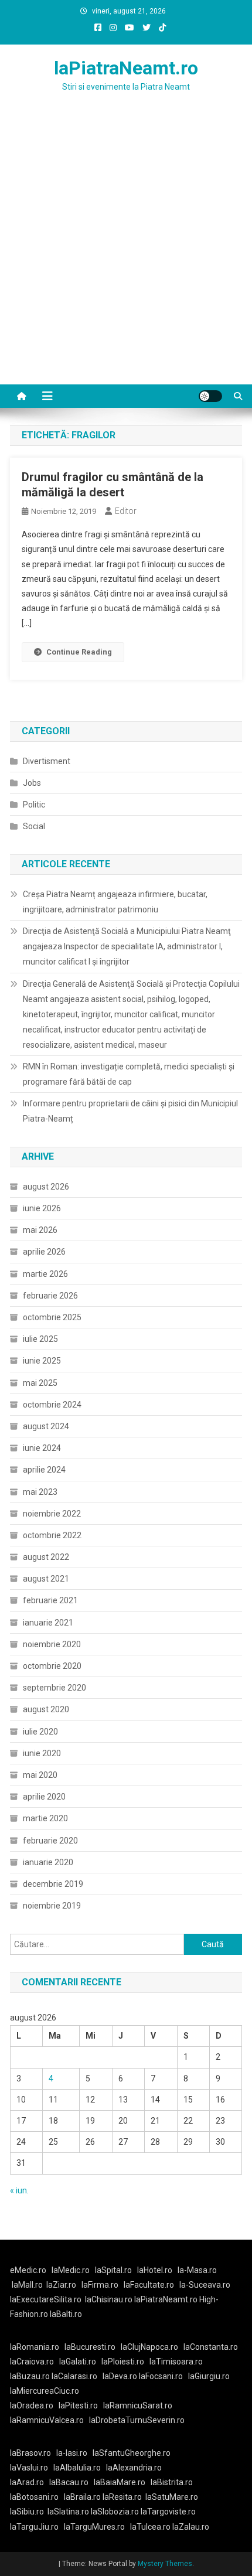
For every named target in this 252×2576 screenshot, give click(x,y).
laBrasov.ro (30, 2453)
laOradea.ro (32, 2405)
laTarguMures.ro (94, 2527)
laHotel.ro (155, 2270)
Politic (34, 805)
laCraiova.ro (32, 2362)
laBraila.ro (82, 2497)
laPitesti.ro (78, 2405)
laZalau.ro (191, 2527)
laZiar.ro (61, 2285)
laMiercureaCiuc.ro (45, 2391)
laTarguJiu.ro (37, 2527)
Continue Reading (79, 652)
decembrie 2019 (53, 1884)
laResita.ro (122, 2497)
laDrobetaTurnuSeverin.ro (137, 2420)
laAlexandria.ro (134, 2468)
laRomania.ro (35, 2347)
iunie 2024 (42, 1448)
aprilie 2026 (44, 1252)
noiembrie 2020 (52, 1644)
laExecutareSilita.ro (46, 2299)
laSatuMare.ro (172, 2497)
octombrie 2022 (52, 1535)
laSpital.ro (113, 2270)
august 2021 (46, 1579)
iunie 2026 (42, 1208)
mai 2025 (40, 1383)
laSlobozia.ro (115, 2512)
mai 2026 (40, 1230)
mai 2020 (40, 1775)
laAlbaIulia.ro (77, 2468)
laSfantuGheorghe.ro (132, 2453)
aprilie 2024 (44, 1470)
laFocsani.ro (161, 2376)
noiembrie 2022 (52, 1514)
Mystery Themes (165, 2564)
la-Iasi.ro (72, 2453)
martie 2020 (45, 1818)
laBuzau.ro (31, 2376)
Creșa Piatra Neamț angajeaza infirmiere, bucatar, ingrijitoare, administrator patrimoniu (115, 902)
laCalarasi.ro (74, 2376)
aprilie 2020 (44, 1797)
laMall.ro (27, 2285)
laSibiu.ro (27, 2512)
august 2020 (46, 1709)
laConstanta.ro (211, 2347)
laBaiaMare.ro (120, 2482)
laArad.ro (27, 2482)
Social (34, 826)
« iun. (19, 2190)
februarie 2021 (50, 1600)
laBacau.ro (69, 2482)
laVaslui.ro (32, 2468)
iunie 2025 (42, 1361)
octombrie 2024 (52, 1405)
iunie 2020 (42, 1753)
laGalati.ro (78, 2362)
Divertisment (47, 761)
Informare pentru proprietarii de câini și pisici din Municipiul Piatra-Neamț (130, 1111)
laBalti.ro (66, 2314)
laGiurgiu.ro (211, 2376)
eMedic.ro (28, 2270)
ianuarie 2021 (48, 1623)
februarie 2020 (50, 1841)
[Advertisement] (126, 253)
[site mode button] (210, 396)
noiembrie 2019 (52, 1906)
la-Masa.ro (197, 2270)
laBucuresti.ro (90, 2347)
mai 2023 (40, 1492)
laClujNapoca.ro (149, 2347)
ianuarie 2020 (48, 1862)
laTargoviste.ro (168, 2512)
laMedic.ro (71, 2270)
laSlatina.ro (68, 2512)
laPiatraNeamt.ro (126, 68)
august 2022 (46, 1557)
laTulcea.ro (151, 2527)
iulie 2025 (40, 1339)
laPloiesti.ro (123, 2362)
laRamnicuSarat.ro (138, 2405)
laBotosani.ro (34, 2497)
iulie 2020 (40, 1732)
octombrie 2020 (52, 1666)
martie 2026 (45, 1274)
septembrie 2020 (55, 1688)
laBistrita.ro (172, 2482)
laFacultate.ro (149, 2285)
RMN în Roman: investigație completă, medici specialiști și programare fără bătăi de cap (129, 1074)
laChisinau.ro (109, 2299)
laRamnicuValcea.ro (47, 2420)
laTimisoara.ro (176, 2362)
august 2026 (46, 1187)
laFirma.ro (100, 2285)
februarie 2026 (50, 1296)
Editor (126, 511)
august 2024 (46, 1426)
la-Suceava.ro (205, 2285)
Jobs (32, 783)
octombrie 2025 (52, 1317)
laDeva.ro (120, 2376)
